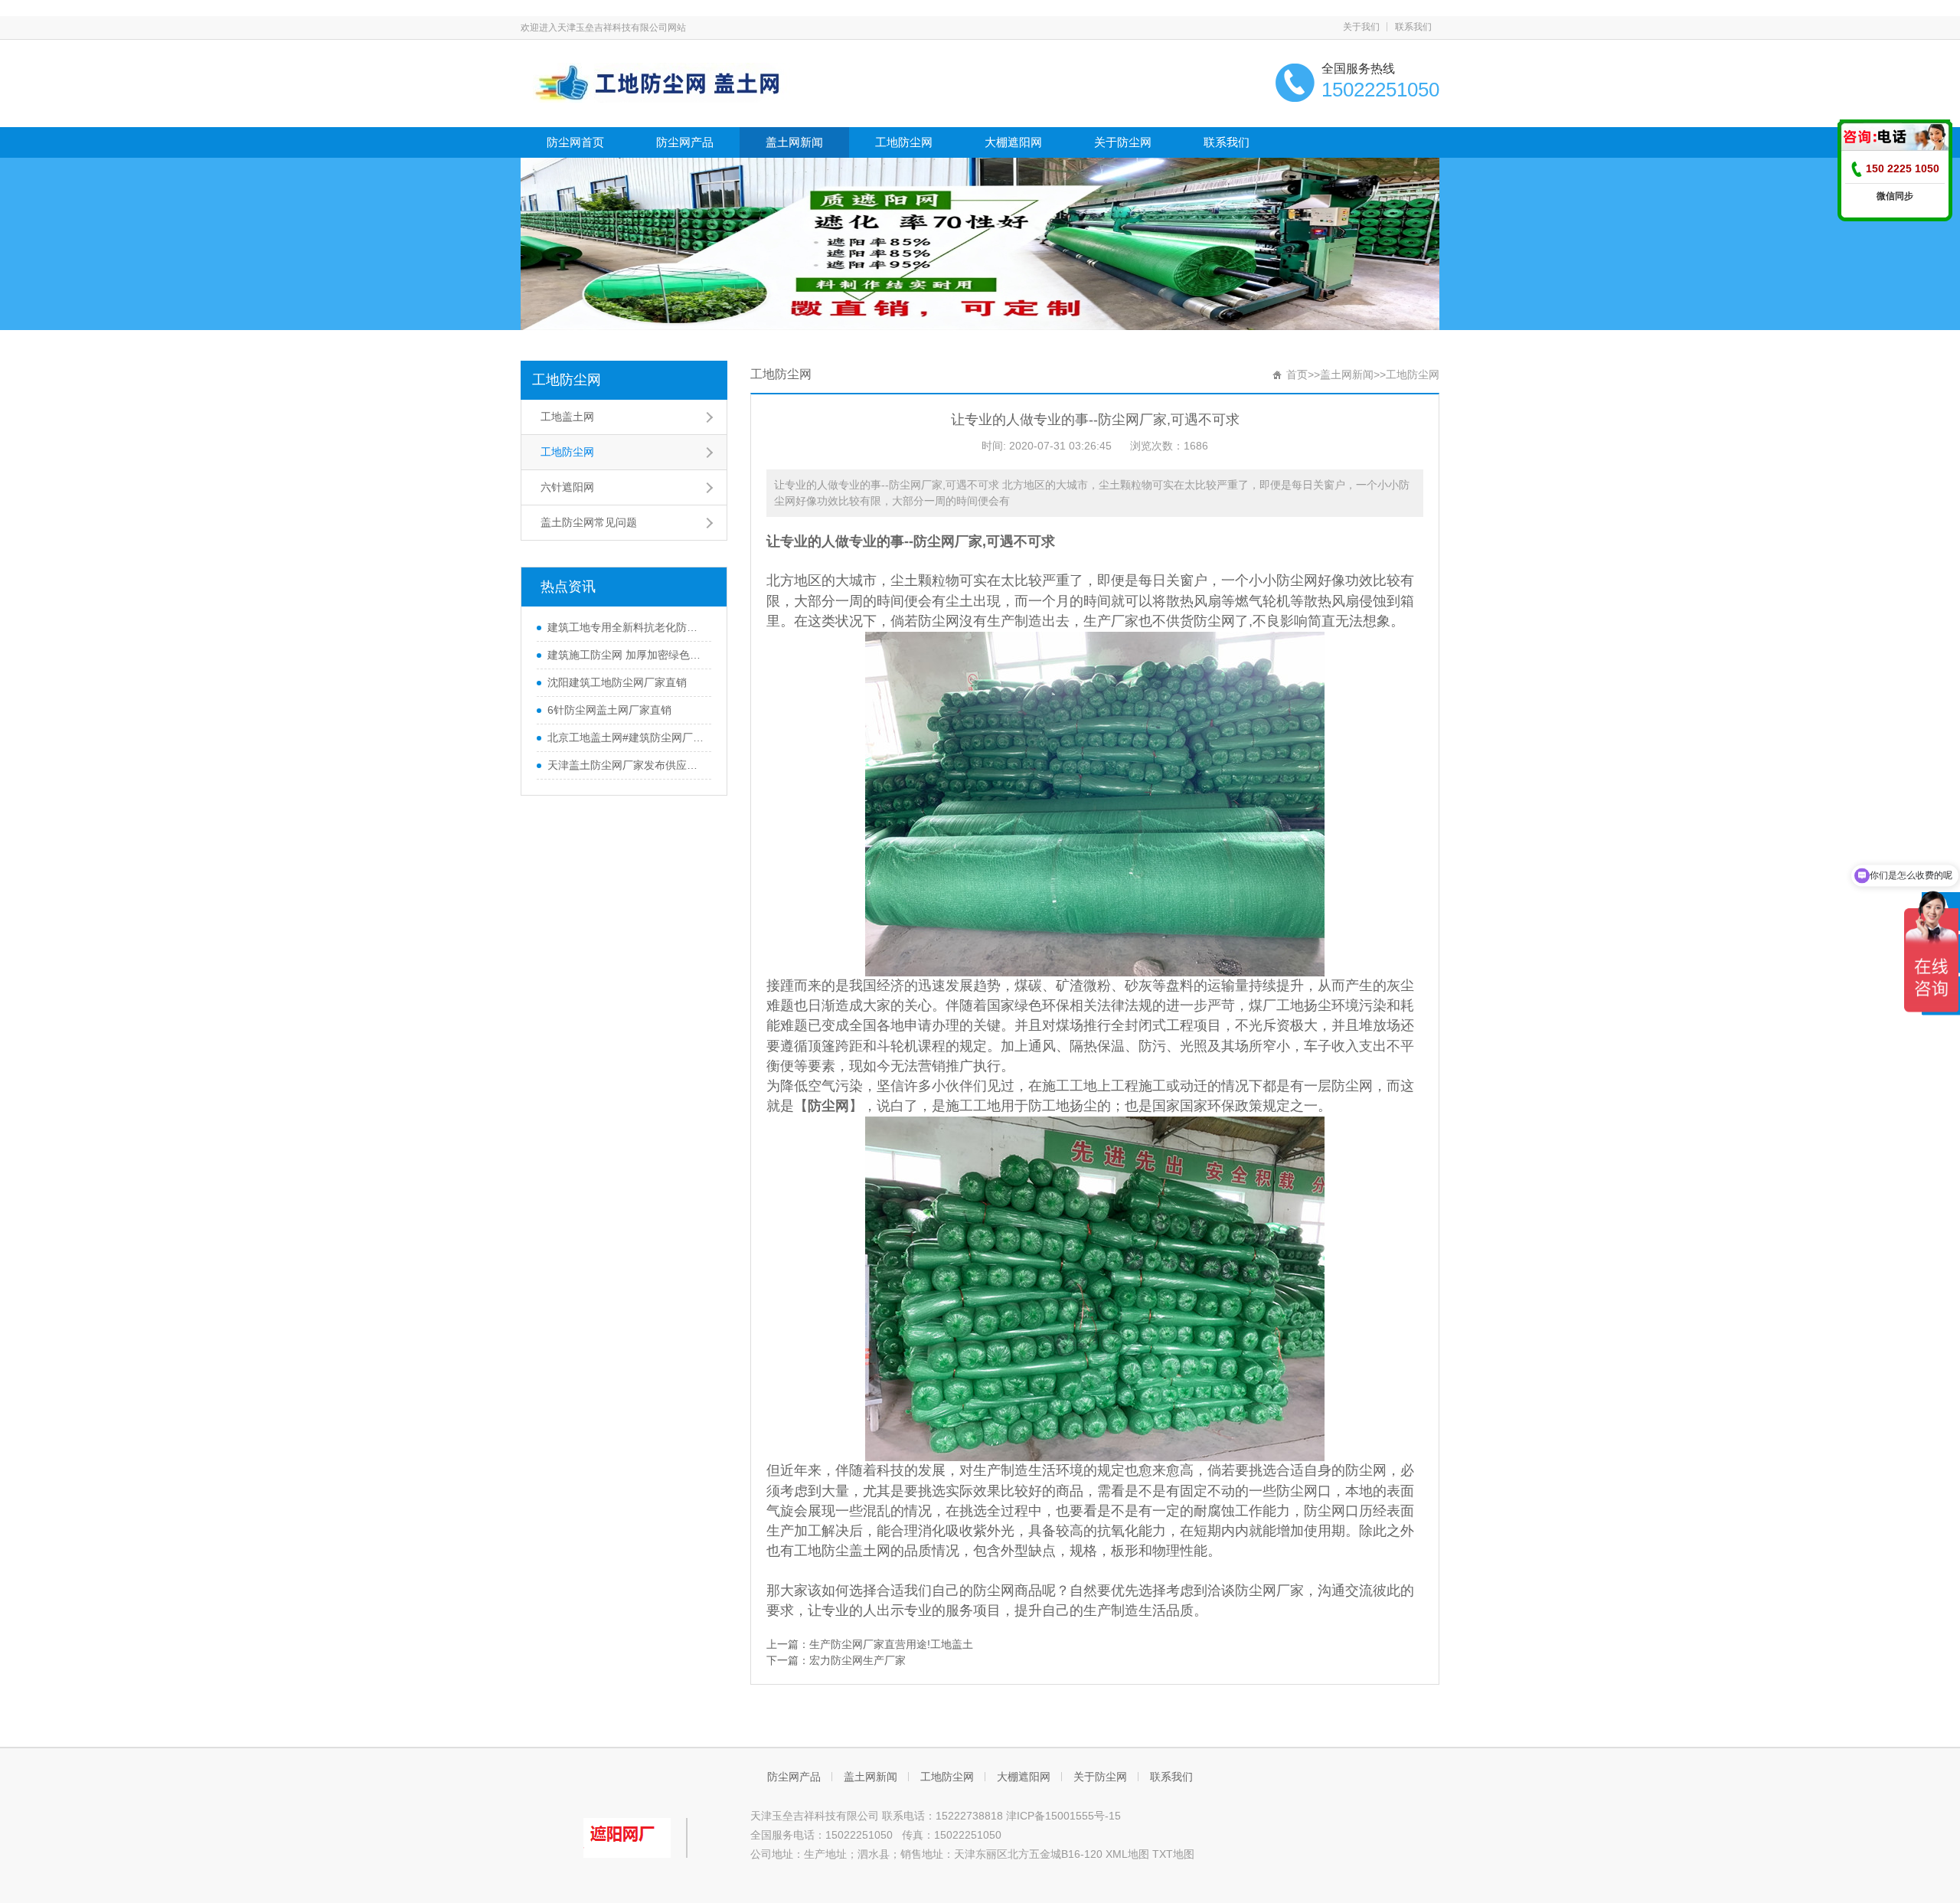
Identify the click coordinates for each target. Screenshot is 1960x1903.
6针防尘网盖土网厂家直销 (609, 710)
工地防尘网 (904, 142)
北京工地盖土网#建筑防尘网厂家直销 (626, 737)
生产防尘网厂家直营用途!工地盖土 (891, 1644)
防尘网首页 (575, 142)
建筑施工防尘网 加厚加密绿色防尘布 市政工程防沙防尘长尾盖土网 (626, 655)
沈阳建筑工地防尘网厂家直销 (617, 682)
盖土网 (870, 1551)
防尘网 (934, 541)
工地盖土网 (567, 417)
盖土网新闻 (794, 142)
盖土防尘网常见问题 (589, 522)
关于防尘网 (1123, 142)
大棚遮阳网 (1013, 142)
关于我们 (1361, 27)
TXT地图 (1173, 1854)
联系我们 (1413, 27)
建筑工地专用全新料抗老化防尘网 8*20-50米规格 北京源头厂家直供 (626, 627)
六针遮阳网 (567, 487)
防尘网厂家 (1269, 1591)
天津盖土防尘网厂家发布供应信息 (626, 765)
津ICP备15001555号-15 (1063, 1816)
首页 (1297, 374)
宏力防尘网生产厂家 (857, 1660)
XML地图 (1127, 1854)
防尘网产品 (685, 142)
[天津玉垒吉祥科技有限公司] (657, 82)
